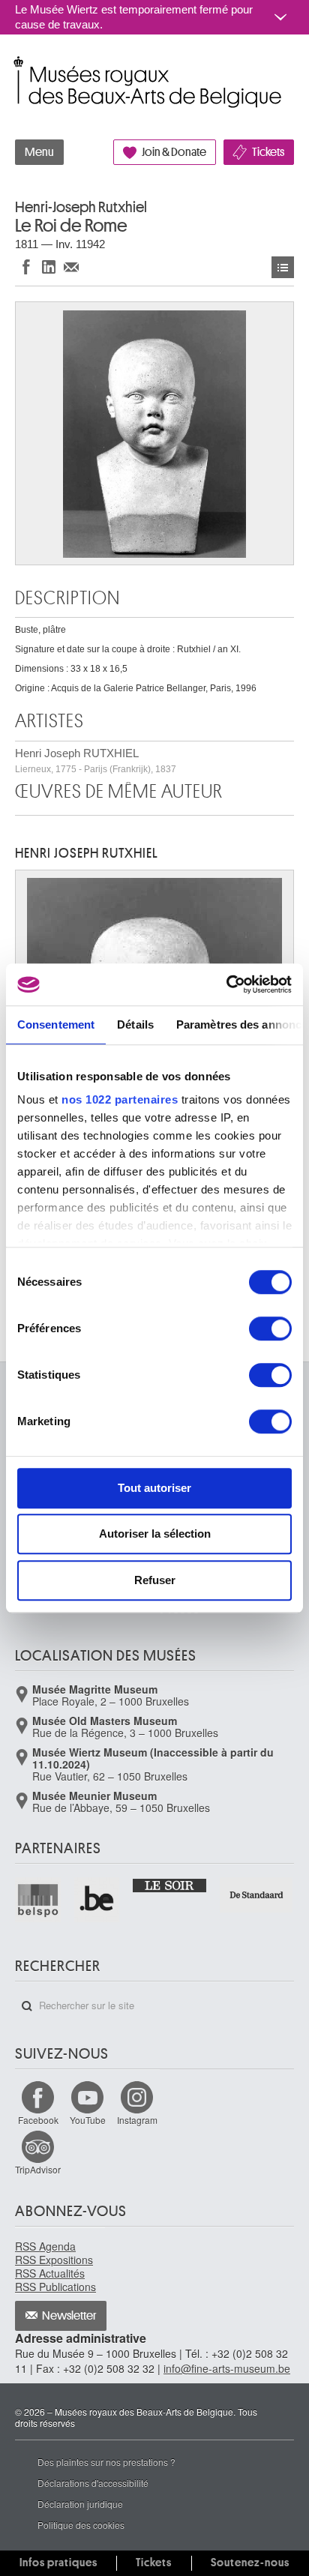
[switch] (270, 1328)
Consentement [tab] (56, 1024)
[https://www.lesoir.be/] (170, 1885)
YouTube (88, 2120)
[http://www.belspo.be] (39, 1900)
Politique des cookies (81, 2525)
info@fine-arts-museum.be (227, 2368)
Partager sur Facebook (26, 267)
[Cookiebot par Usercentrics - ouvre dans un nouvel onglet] (226, 984)
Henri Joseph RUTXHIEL (96, 761)
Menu (39, 152)
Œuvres (283, 267)
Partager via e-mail (71, 267)
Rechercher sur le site (27, 2006)
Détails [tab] (135, 1024)
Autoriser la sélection (155, 1534)
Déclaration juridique (80, 2504)
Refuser (155, 1580)
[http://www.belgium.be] (98, 1900)
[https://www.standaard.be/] (257, 1895)
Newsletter (69, 2316)
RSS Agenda (45, 2246)
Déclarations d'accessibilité (93, 2483)
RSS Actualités (50, 2273)
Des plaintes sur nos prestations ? (106, 2462)
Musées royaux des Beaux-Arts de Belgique (16, 66)
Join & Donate (174, 152)
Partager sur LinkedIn (49, 267)
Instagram (137, 2120)
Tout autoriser (154, 1488)
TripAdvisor (38, 2169)
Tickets (268, 152)
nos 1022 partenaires (120, 1099)
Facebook (38, 2120)
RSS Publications (55, 2287)
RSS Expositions (54, 2260)
